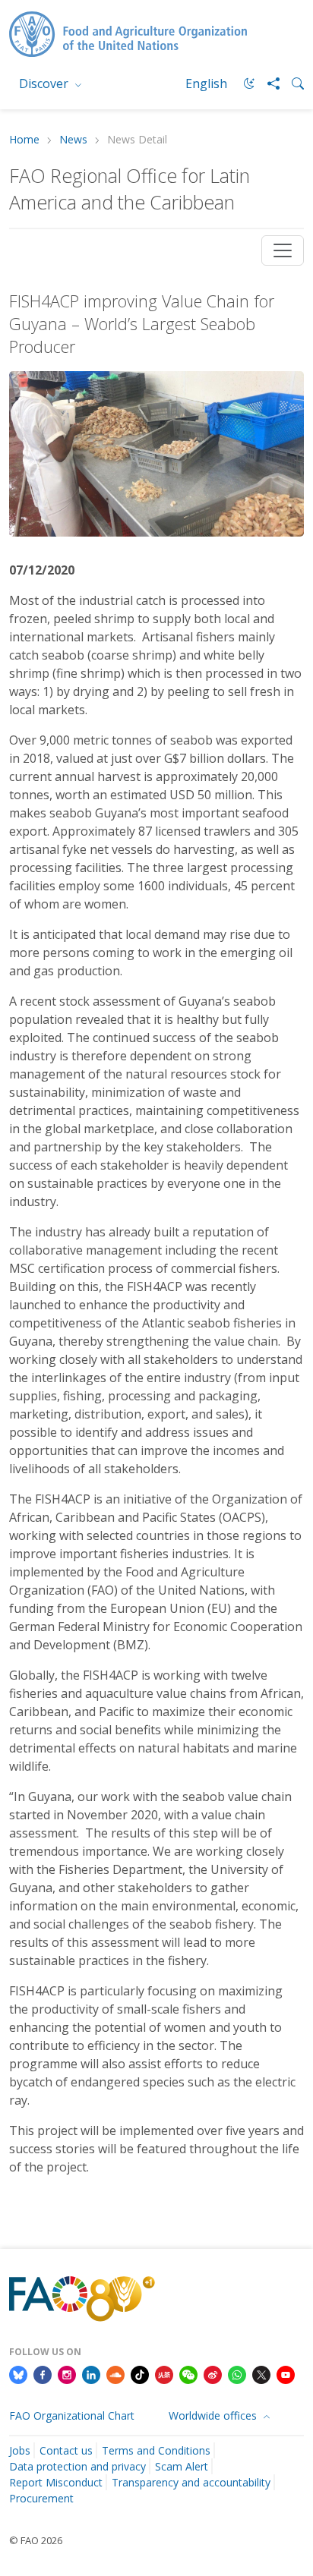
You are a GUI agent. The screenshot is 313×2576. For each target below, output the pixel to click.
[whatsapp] (237, 2373)
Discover (45, 83)
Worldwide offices (214, 2415)
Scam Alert (182, 2466)
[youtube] (286, 2373)
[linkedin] (91, 2373)
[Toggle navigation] (283, 250)
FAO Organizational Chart (72, 2415)
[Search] (292, 83)
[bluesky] (18, 2373)
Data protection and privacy (77, 2466)
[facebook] (43, 2373)
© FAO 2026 (36, 2540)
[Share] (267, 83)
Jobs (20, 2450)
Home (24, 140)
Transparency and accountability (191, 2482)
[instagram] (67, 2373)
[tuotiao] (164, 2373)
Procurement (41, 2498)
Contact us (66, 2450)
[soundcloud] (115, 2373)
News (73, 140)
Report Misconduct (56, 2482)
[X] (261, 2373)
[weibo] (213, 2373)
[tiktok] (140, 2373)
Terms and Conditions (156, 2450)
